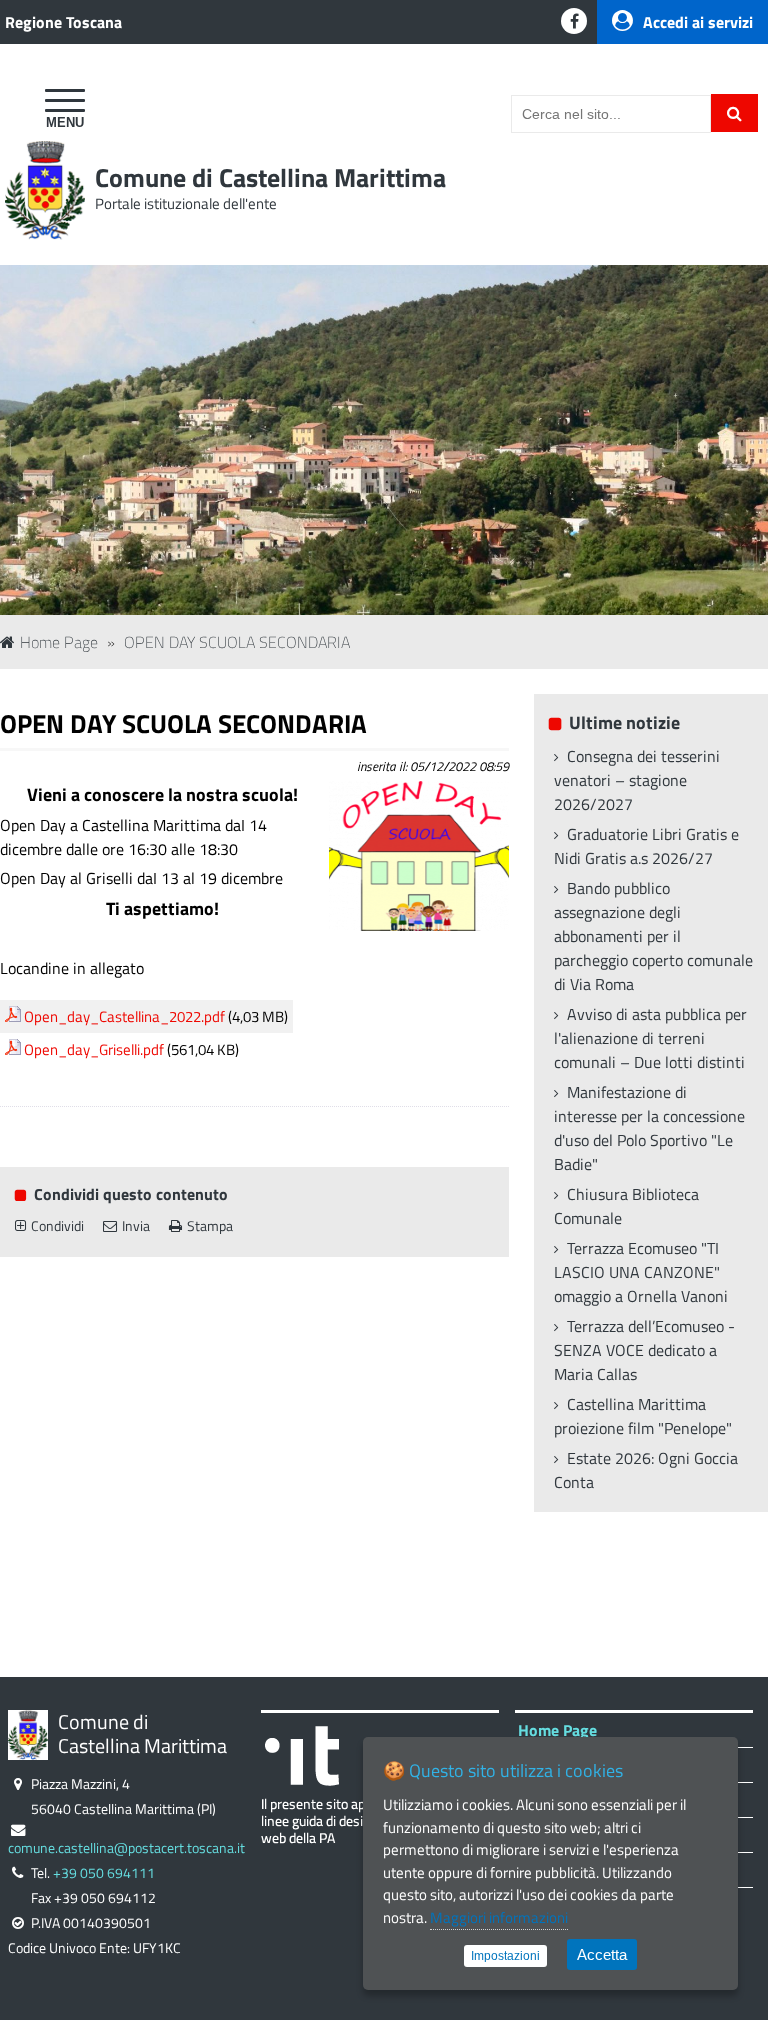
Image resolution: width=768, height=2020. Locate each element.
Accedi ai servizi (698, 22)
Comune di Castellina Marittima (270, 177)
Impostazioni (505, 1956)
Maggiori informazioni (499, 1917)
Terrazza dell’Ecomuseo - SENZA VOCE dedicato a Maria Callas (644, 1350)
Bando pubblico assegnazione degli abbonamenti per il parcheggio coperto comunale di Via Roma (653, 936)
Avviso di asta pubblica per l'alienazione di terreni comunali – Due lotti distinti (650, 1038)
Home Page (59, 642)
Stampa (210, 1226)
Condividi (57, 1226)
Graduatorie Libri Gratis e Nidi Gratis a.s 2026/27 (646, 846)
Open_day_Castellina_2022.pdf (124, 1016)
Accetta (602, 1954)
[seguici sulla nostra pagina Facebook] (574, 21)
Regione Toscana (63, 22)
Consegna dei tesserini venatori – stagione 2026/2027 (637, 780)
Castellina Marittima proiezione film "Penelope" (643, 1416)
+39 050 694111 (104, 1873)
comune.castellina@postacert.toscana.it (126, 1848)
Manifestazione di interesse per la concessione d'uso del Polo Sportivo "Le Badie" (649, 1128)
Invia (136, 1226)
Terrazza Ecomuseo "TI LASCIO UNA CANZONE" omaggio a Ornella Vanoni (641, 1272)
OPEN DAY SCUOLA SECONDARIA (237, 642)
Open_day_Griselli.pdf (94, 1049)
